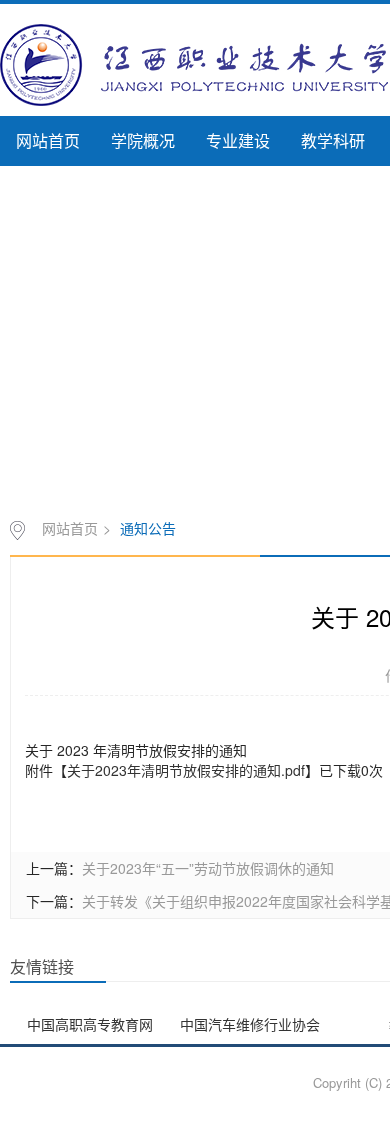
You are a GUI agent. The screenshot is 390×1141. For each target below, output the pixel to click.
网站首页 (48, 140)
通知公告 (148, 528)
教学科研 (333, 140)
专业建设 (238, 140)
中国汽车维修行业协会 (250, 1024)
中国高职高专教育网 (90, 1024)
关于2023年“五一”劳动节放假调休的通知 (208, 868)
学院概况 (143, 140)
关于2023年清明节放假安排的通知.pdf (186, 770)
